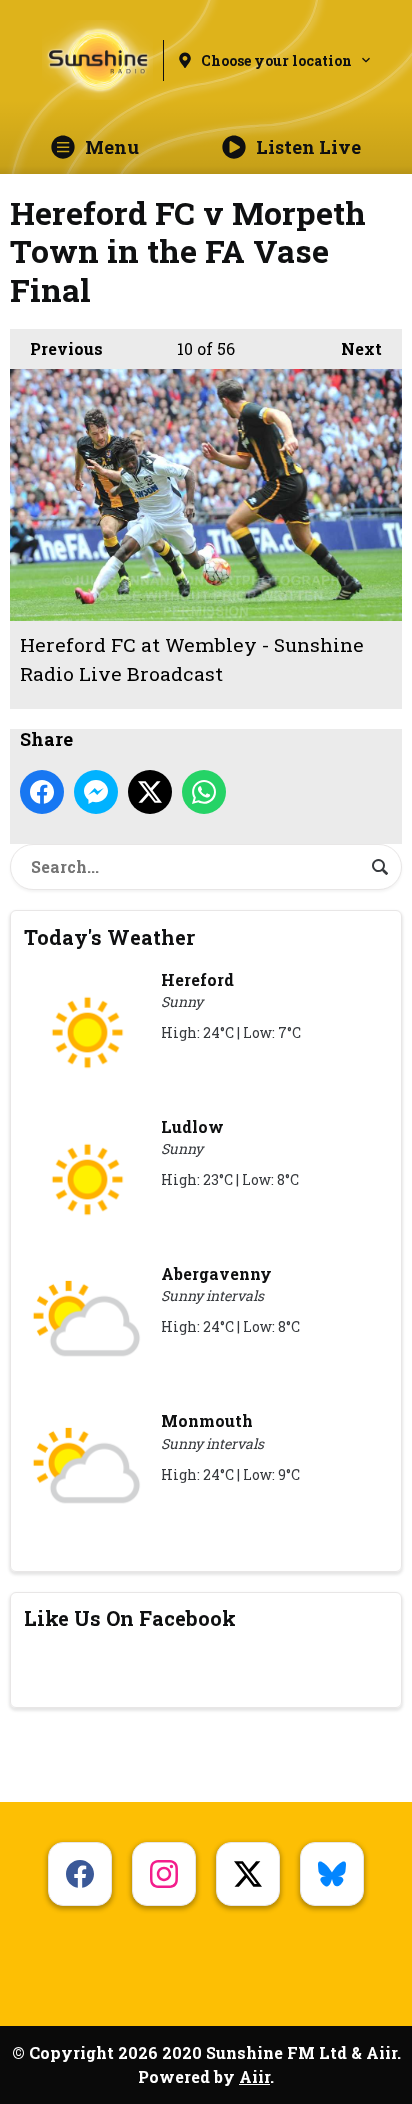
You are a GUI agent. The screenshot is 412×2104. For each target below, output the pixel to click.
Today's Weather (109, 937)
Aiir (254, 2076)
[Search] (380, 867)
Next (351, 348)
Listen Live (308, 147)
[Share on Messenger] (96, 792)
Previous (56, 348)
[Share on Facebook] (42, 792)
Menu (112, 147)
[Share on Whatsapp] (204, 792)
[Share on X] (150, 792)
